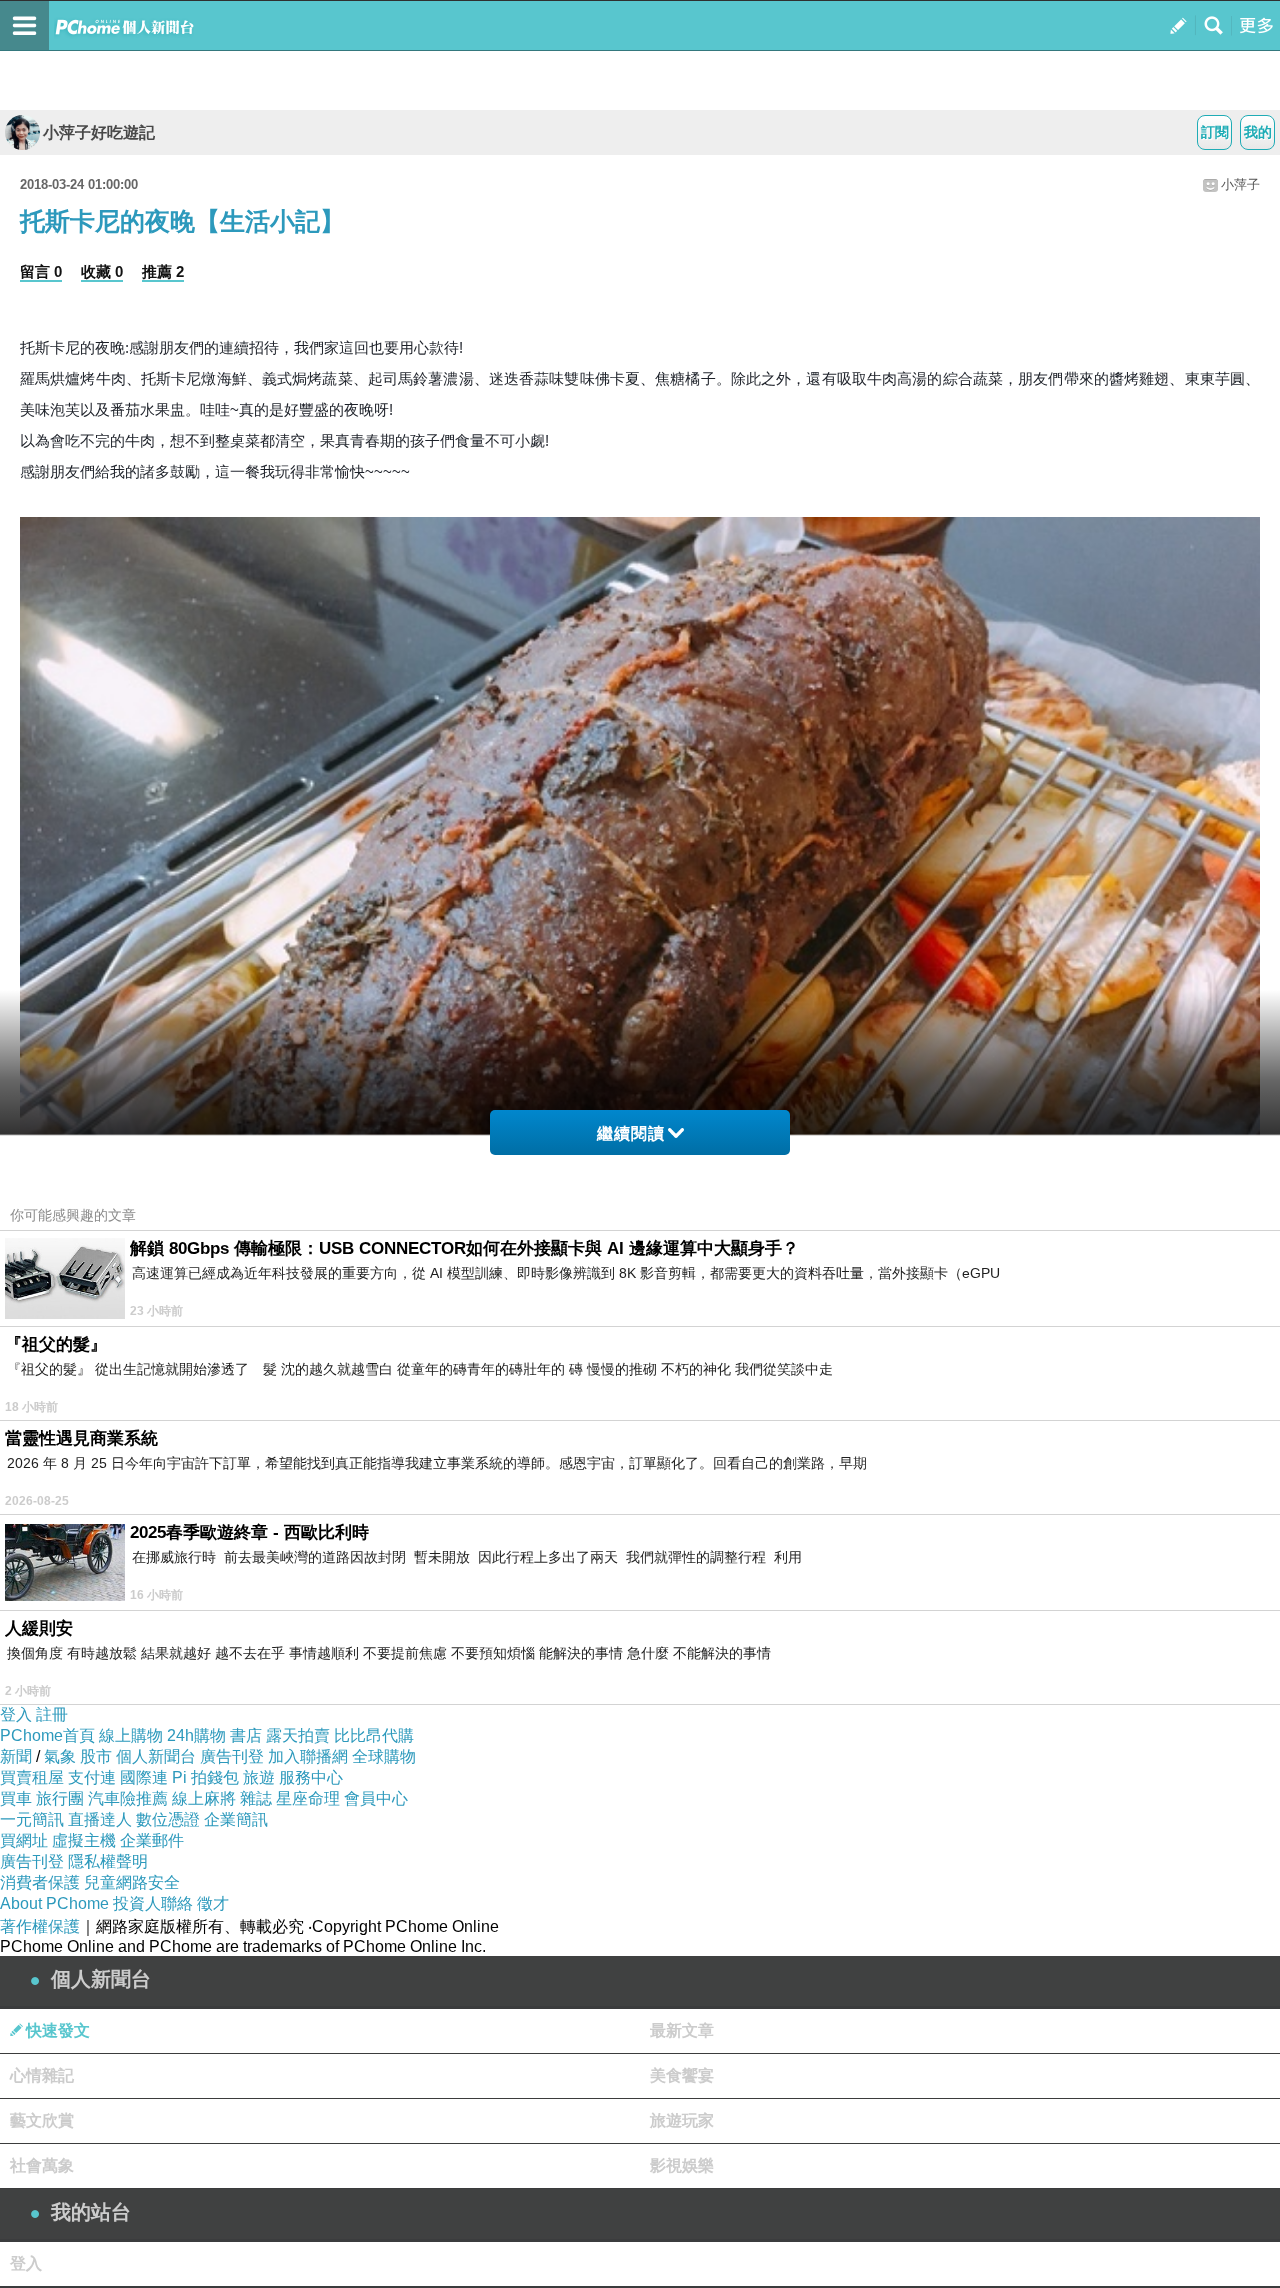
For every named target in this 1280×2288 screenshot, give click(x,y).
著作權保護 (40, 1926)
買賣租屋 (32, 1777)
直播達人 (100, 1819)
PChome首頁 (47, 1735)
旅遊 (259, 1777)
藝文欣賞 (42, 2120)
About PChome (54, 1903)
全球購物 (384, 1756)
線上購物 (131, 1735)
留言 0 (41, 271)
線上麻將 (204, 1798)
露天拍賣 (298, 1735)
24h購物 (196, 1735)
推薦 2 (163, 271)
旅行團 (60, 1798)
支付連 (92, 1777)
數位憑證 (168, 1819)
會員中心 (376, 1798)
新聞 (16, 1756)
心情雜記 (42, 2075)
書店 (246, 1735)
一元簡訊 (32, 1819)
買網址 (24, 1840)
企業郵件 (152, 1840)
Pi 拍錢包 (205, 1777)
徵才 (213, 1903)
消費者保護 (40, 1882)
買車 (16, 1798)
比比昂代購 (374, 1735)
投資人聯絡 (153, 1903)
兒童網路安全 (132, 1882)
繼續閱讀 (631, 1133)
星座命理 (308, 1798)
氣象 (60, 1756)
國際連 (144, 1777)
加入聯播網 (308, 1756)
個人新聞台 (156, 1756)
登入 (16, 1714)
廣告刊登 (232, 1756)
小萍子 (1240, 184)
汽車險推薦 (128, 1798)
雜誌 (256, 1798)
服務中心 (311, 1777)
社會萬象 (42, 2165)
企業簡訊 (236, 1819)
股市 (96, 1756)
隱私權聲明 (108, 1861)
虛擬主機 (84, 1840)
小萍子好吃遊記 (99, 132)
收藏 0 (102, 271)
